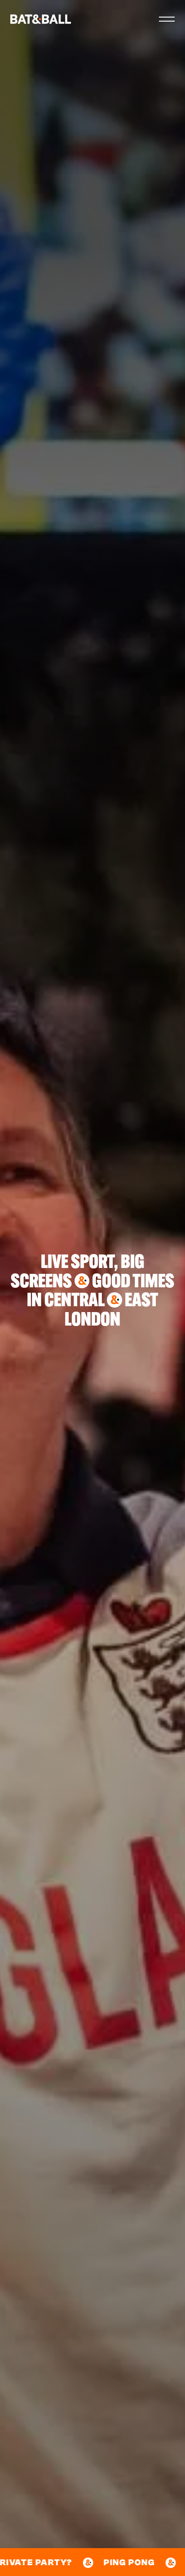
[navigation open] (167, 19)
